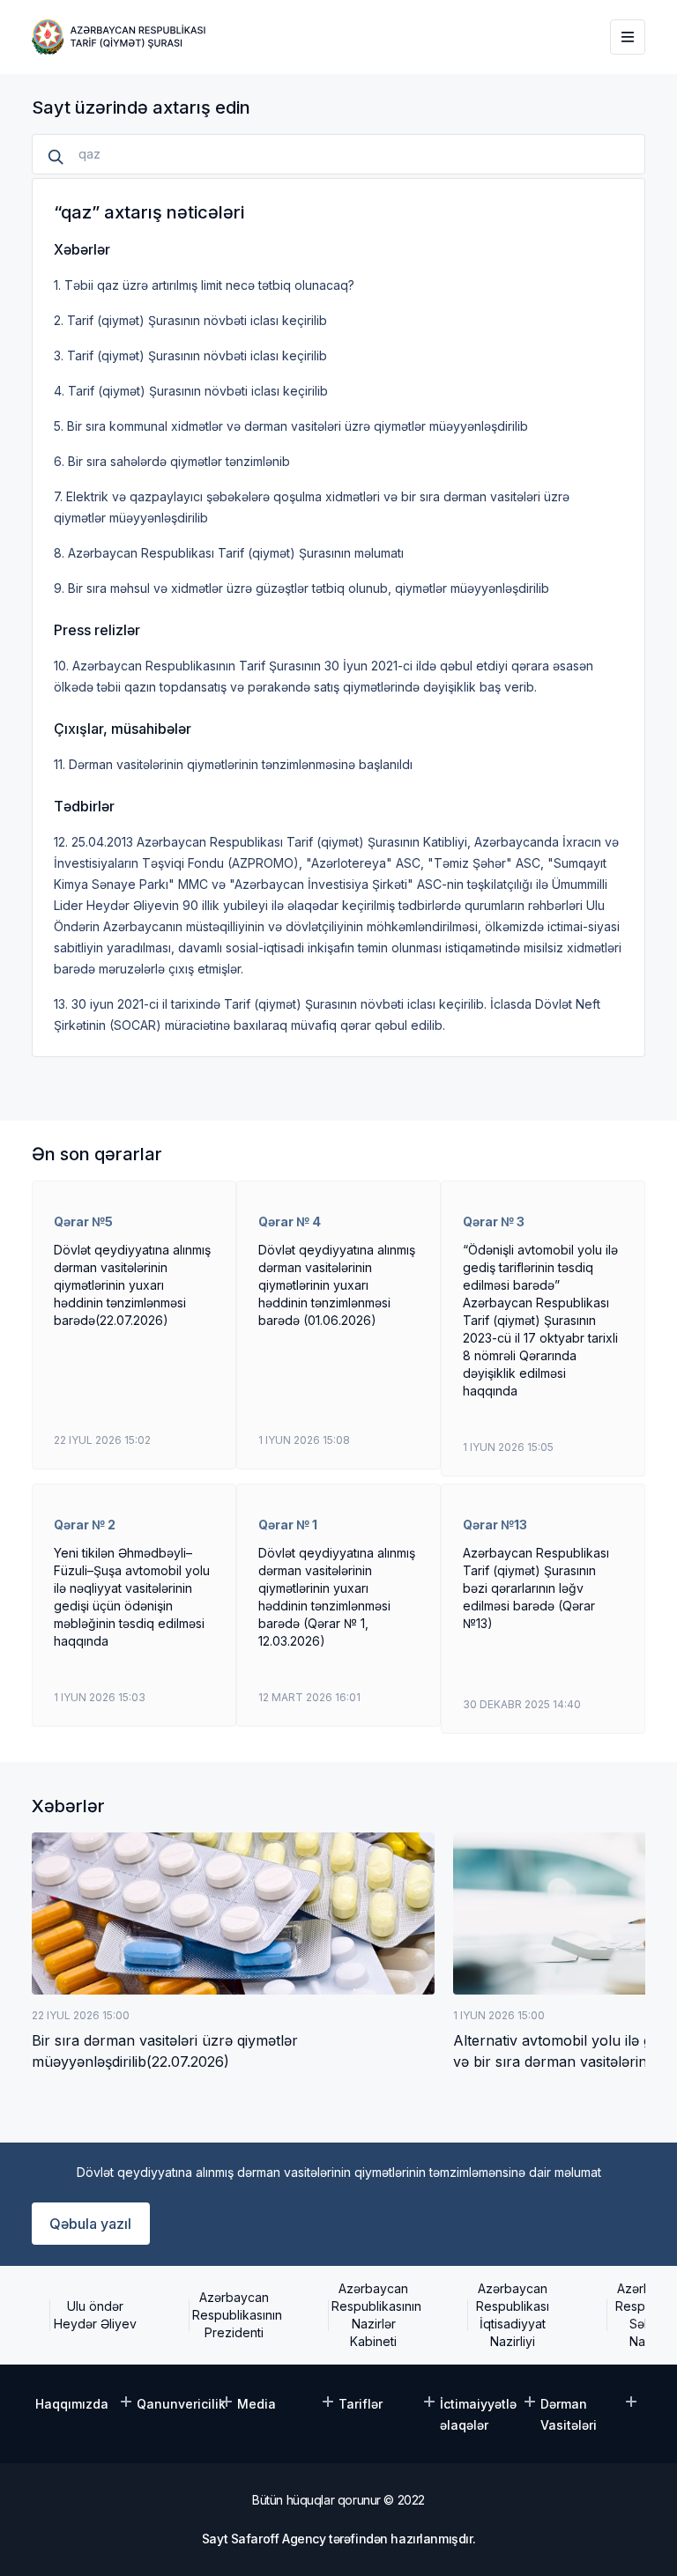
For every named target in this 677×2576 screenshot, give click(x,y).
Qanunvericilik (181, 2404)
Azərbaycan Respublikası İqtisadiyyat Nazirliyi (513, 2315)
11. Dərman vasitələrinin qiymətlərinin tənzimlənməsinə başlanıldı (233, 764)
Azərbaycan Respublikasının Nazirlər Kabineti (374, 2315)
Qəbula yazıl (90, 2224)
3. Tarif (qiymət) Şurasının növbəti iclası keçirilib (190, 355)
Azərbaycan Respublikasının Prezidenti (234, 2315)
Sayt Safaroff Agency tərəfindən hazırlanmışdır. (338, 2539)
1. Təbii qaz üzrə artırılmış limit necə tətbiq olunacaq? (204, 285)
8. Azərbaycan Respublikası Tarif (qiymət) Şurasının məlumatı (229, 553)
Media (257, 2404)
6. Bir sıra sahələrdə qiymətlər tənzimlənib (172, 461)
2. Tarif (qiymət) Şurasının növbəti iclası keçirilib (190, 320)
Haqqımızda (72, 2404)
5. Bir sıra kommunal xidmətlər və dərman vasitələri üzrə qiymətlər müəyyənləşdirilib (291, 426)
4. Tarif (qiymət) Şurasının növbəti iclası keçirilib (191, 391)
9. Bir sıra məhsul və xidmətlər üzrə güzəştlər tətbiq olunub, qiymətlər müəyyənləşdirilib (301, 588)
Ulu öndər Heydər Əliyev (95, 2315)
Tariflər (361, 2404)
